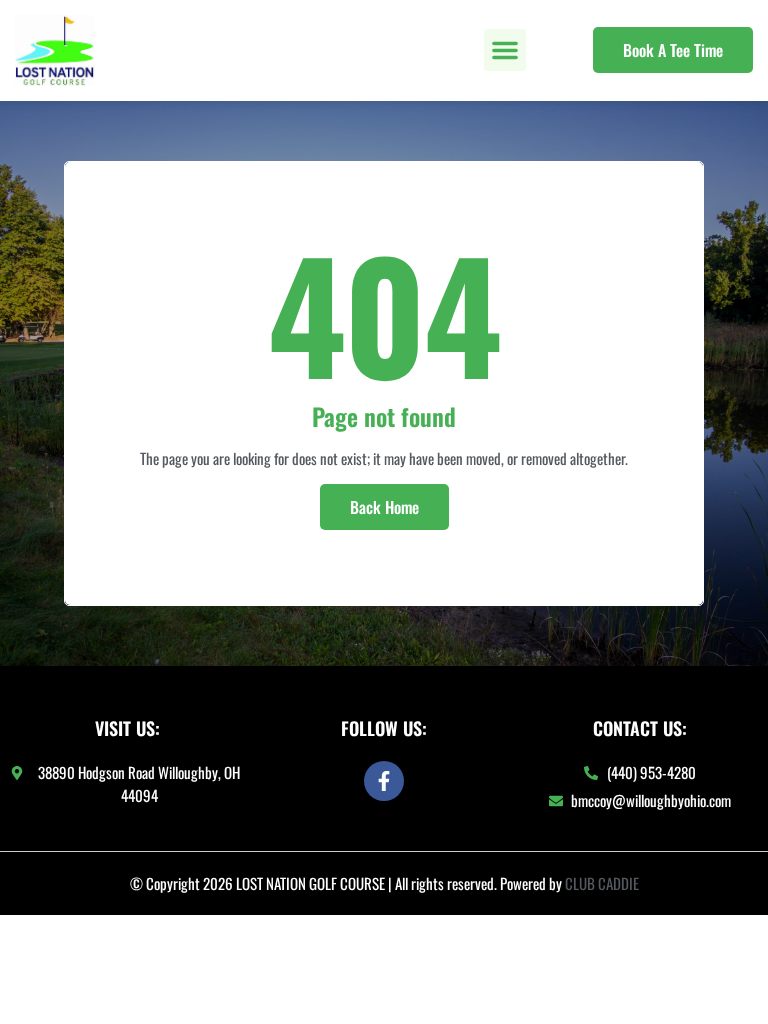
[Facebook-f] (384, 781)
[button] (505, 50)
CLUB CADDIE (602, 883)
